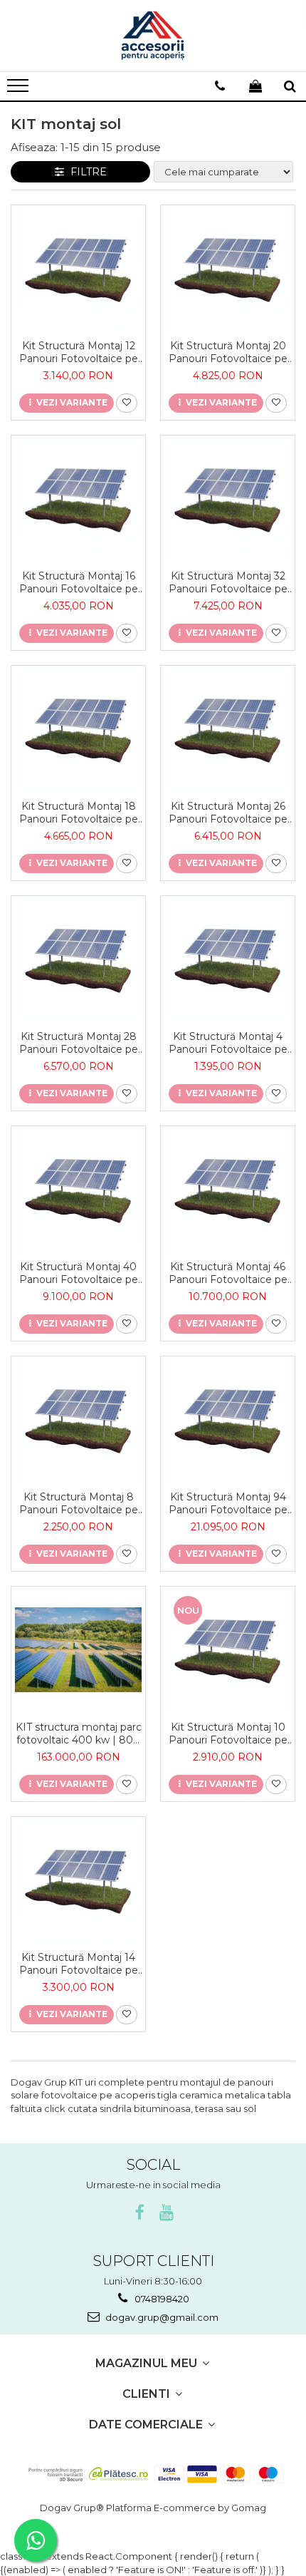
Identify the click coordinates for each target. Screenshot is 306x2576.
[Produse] (20, 90)
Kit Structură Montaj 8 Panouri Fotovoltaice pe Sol (79, 1503)
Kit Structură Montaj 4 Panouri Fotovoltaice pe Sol (228, 1043)
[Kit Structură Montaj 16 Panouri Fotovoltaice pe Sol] (78, 499)
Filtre (86, 172)
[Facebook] (140, 2213)
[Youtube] (167, 2213)
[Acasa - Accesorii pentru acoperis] (153, 36)
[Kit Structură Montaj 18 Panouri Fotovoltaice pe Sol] (78, 729)
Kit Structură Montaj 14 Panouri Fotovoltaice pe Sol (79, 1964)
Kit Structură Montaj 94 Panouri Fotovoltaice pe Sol (228, 1503)
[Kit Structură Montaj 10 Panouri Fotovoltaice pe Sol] (228, 1650)
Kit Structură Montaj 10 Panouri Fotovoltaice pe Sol (228, 1733)
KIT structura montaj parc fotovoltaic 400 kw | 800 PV (79, 1733)
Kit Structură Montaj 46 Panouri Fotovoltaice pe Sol (228, 1273)
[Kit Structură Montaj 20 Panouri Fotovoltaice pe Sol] (228, 269)
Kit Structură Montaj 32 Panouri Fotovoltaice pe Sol (228, 582)
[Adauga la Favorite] (127, 403)
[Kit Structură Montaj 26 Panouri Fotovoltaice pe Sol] (228, 729)
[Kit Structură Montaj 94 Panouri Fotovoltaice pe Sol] (228, 1420)
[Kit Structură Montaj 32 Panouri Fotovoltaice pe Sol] (228, 499)
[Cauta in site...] (290, 86)
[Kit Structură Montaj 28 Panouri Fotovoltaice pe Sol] (78, 959)
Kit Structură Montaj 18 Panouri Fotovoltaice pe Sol (79, 813)
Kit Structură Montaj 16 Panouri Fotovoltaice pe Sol (79, 582)
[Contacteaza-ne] (220, 86)
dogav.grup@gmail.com (161, 2317)
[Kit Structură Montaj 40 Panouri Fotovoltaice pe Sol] (78, 1190)
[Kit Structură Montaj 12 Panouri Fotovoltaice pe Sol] (78, 269)
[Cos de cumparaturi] (255, 86)
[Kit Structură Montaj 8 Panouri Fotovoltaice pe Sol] (78, 1420)
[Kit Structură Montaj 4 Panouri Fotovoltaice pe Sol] (228, 959)
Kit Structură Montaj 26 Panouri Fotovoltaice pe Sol (228, 813)
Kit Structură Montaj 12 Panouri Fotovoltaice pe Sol (79, 352)
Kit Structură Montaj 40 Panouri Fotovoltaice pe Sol (79, 1273)
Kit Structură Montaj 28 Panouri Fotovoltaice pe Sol (79, 1043)
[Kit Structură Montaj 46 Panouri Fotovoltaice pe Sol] (228, 1190)
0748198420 (161, 2299)
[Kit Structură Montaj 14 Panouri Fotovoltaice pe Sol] (78, 1880)
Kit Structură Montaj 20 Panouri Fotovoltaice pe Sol (228, 352)
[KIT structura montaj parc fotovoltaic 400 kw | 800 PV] (78, 1650)
